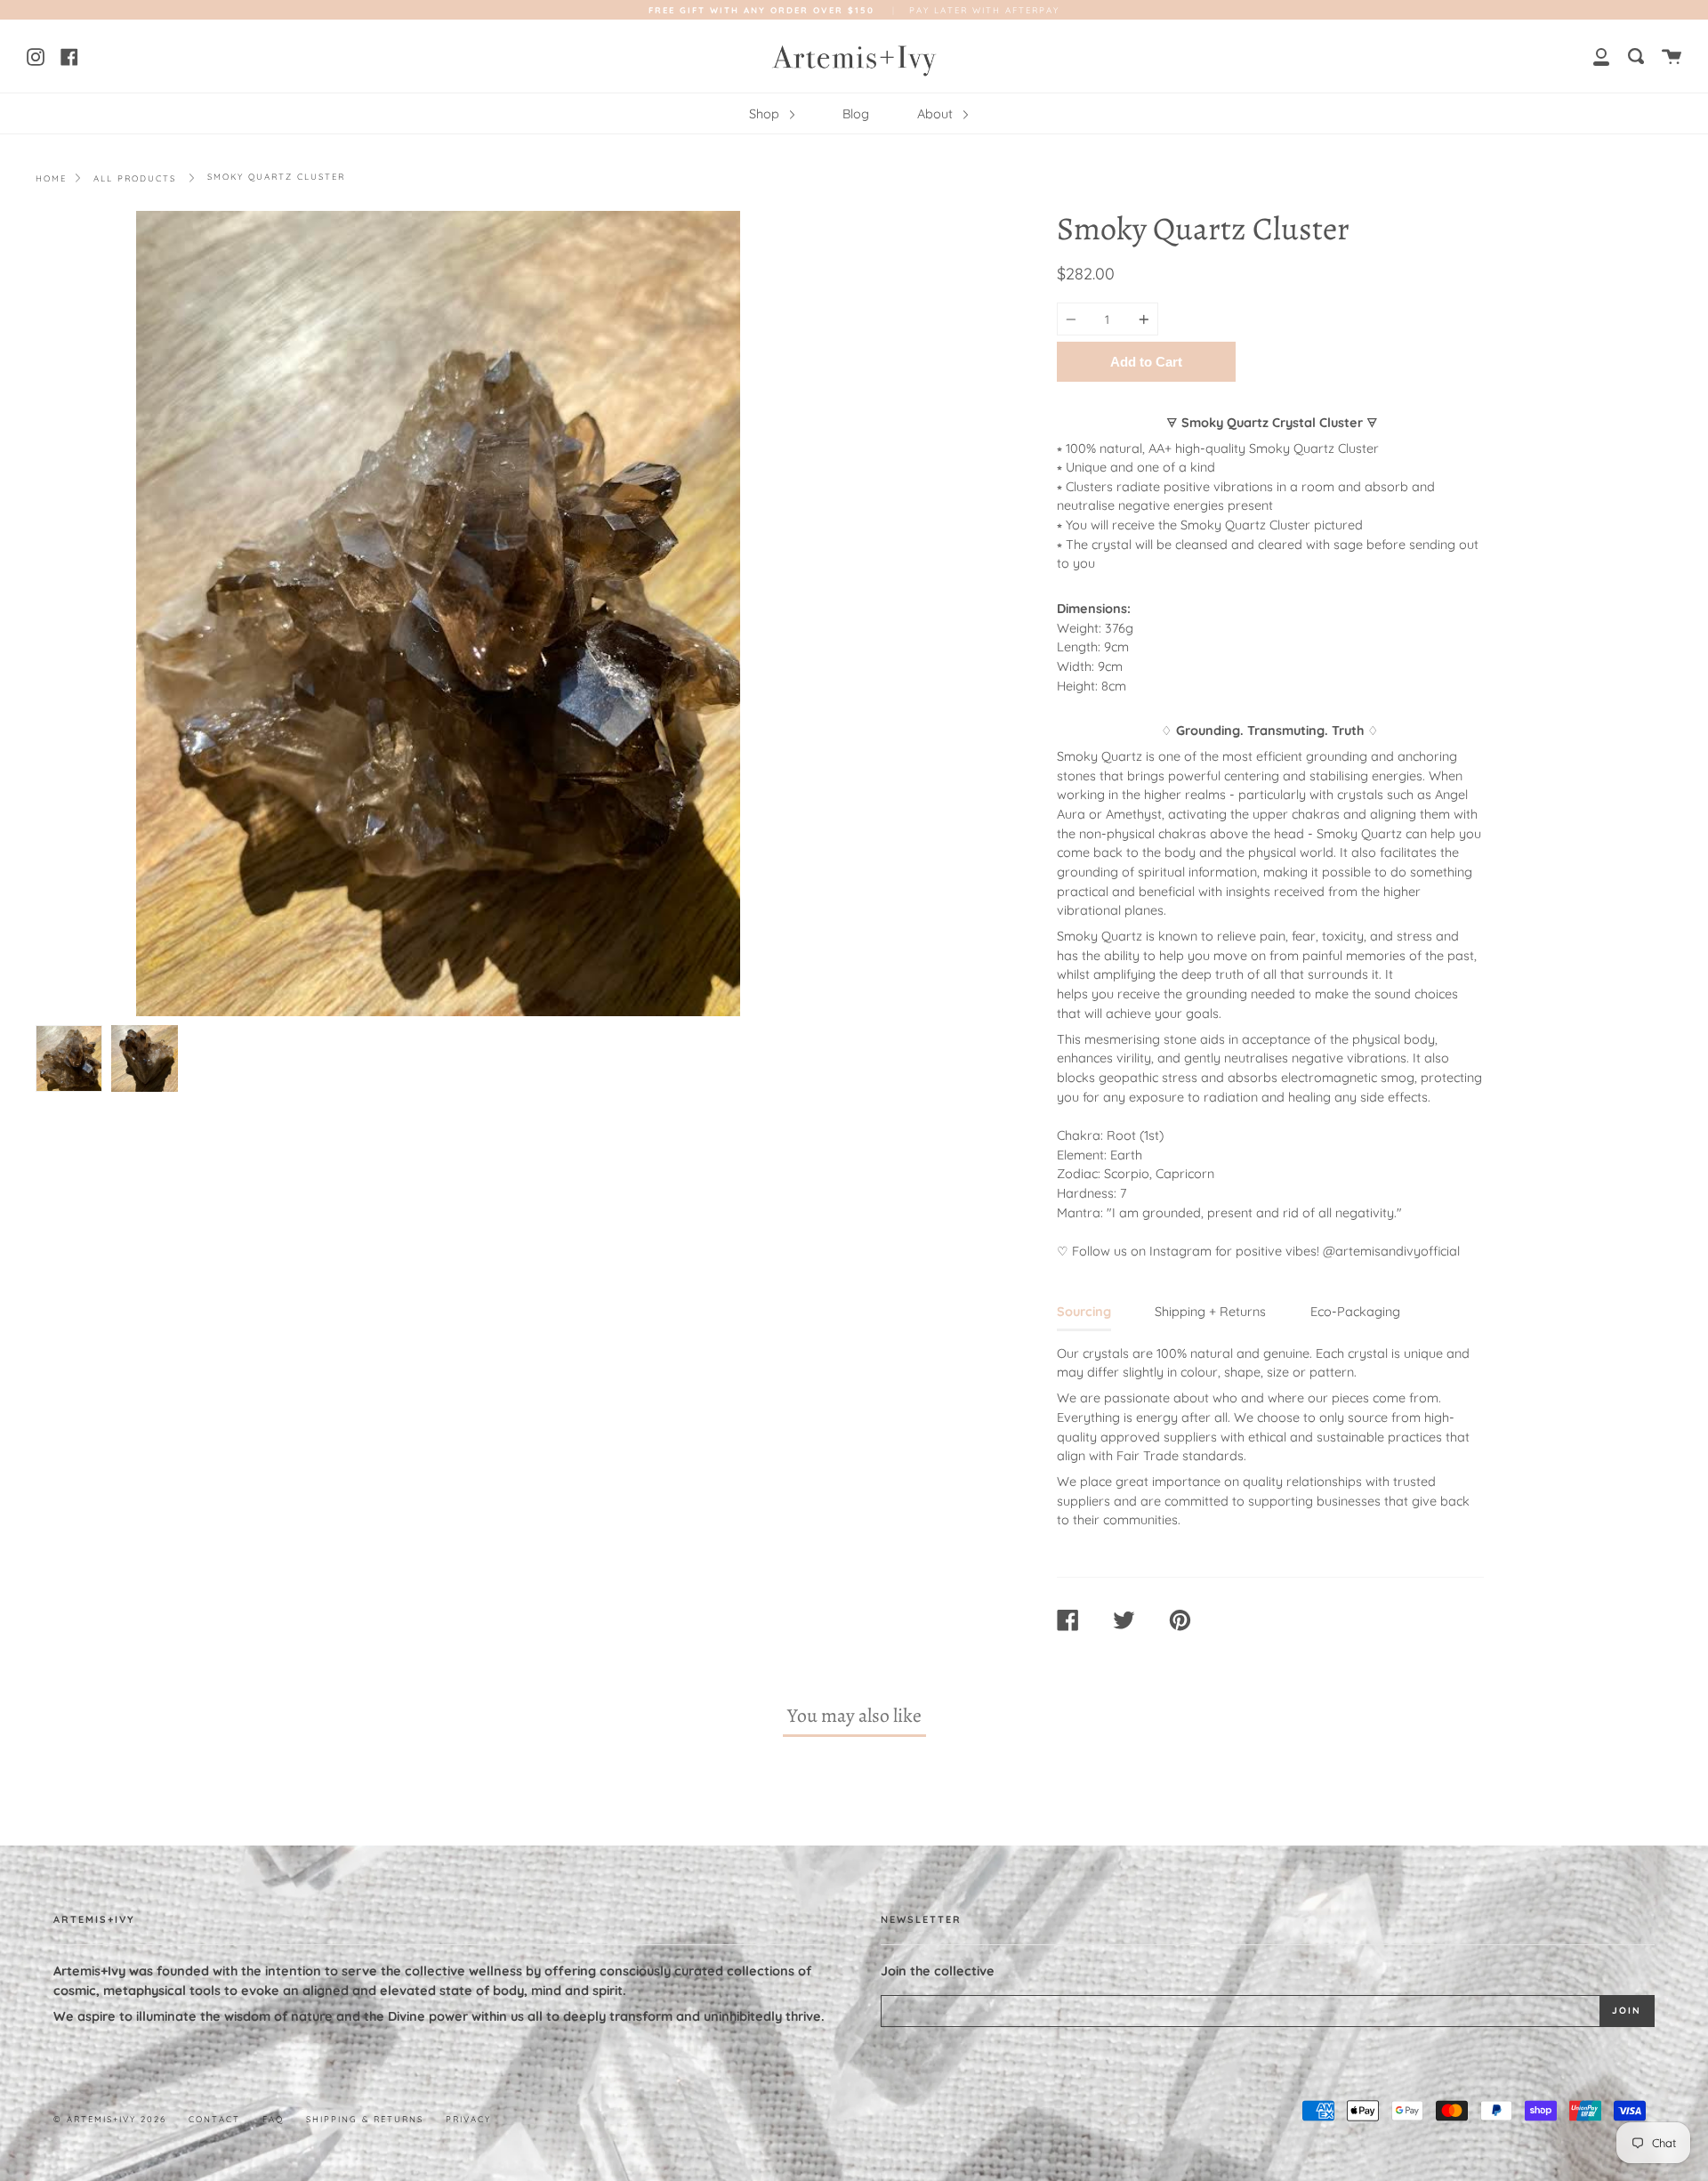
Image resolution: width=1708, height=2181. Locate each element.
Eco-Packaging (1355, 1312)
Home (51, 178)
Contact (214, 2119)
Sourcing (1084, 1312)
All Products (135, 178)
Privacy (468, 2119)
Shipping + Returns (1210, 1312)
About (937, 114)
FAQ (273, 2119)
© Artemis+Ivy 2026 (110, 2119)
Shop (766, 114)
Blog (856, 114)
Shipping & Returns (365, 2119)
